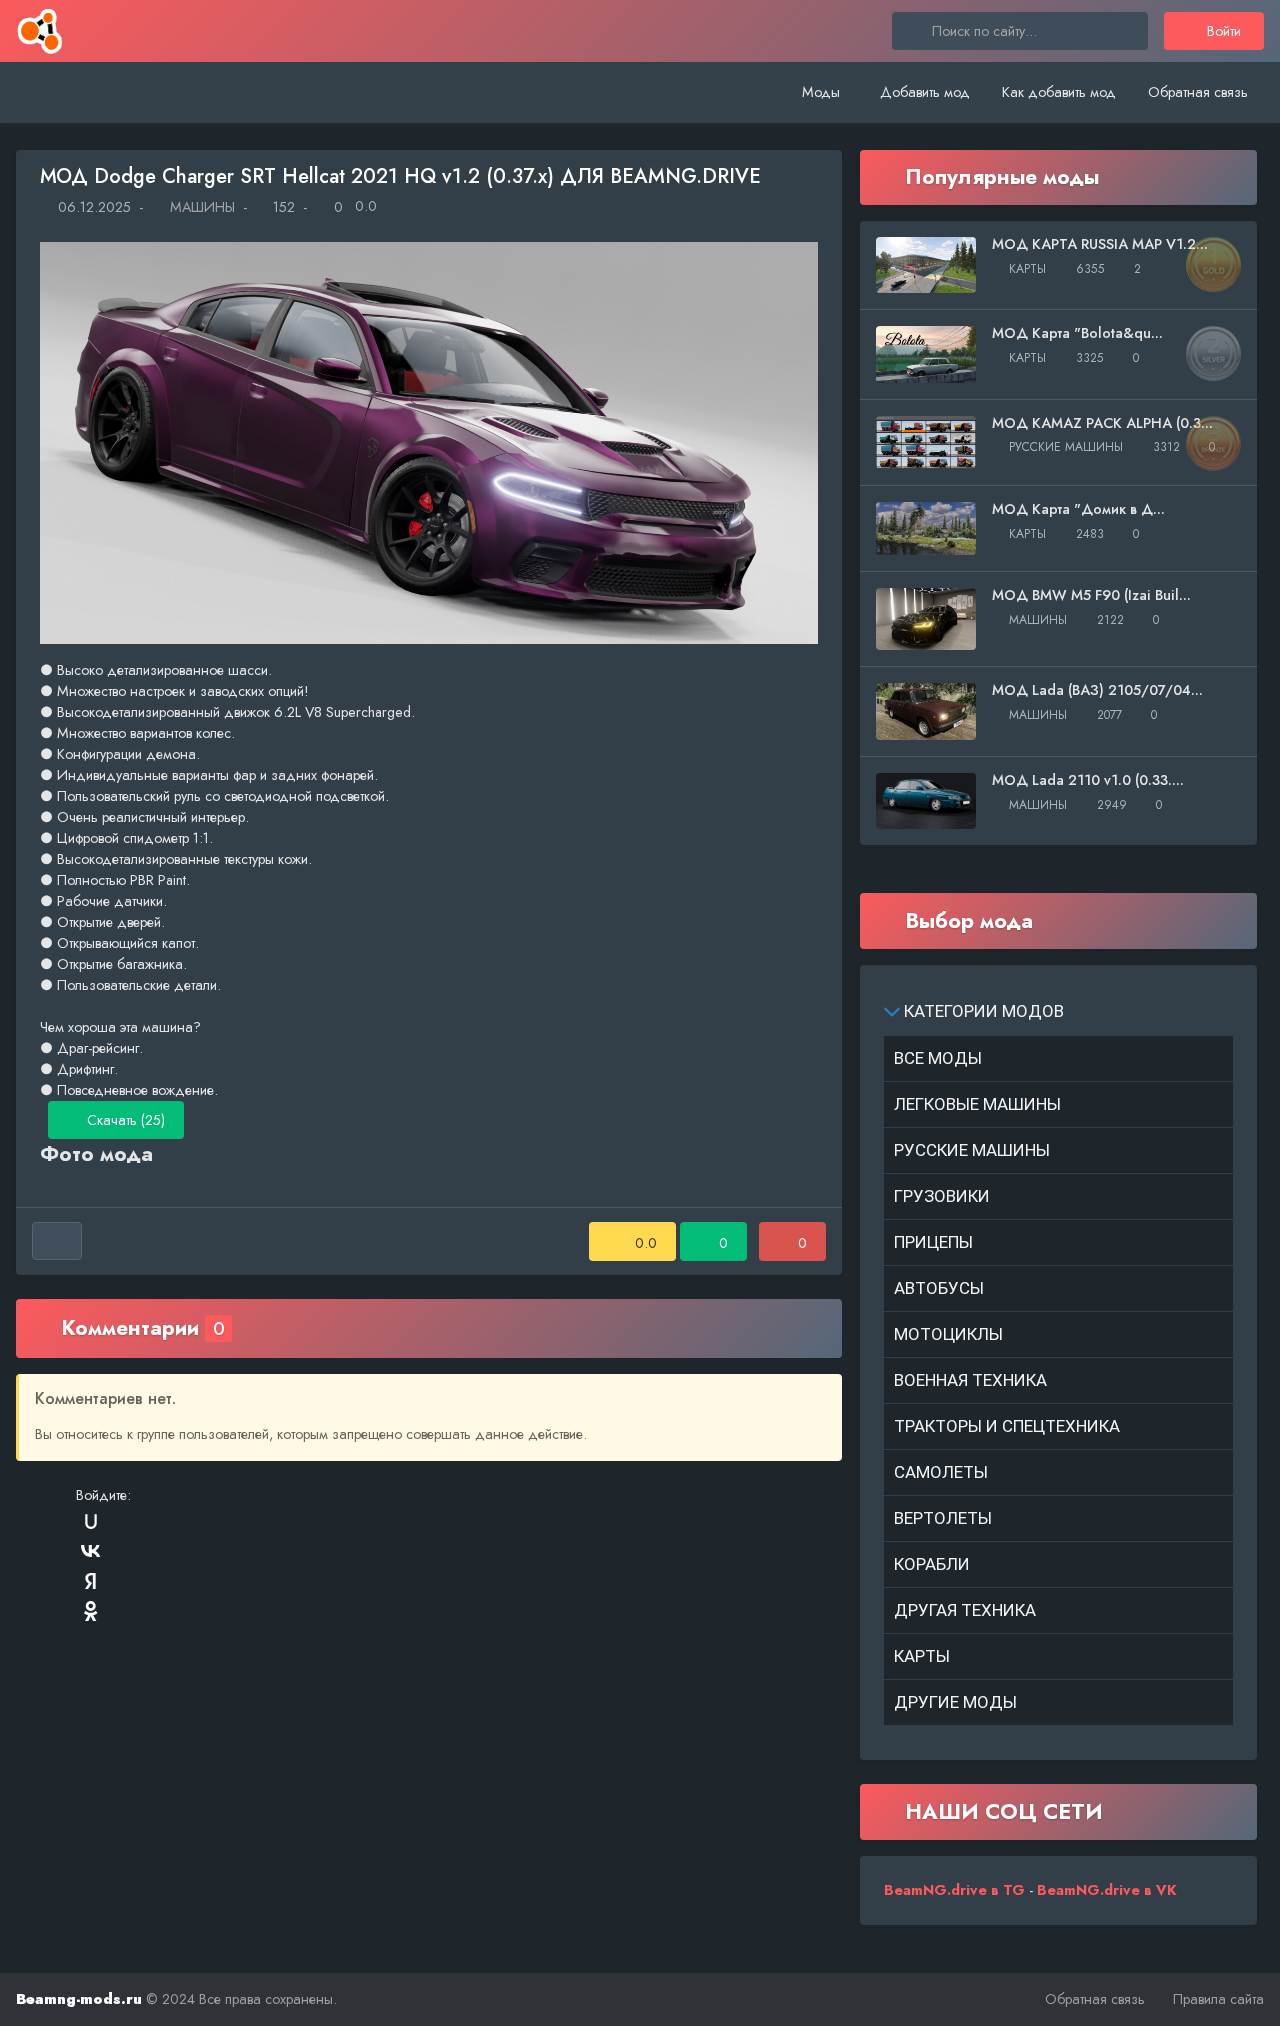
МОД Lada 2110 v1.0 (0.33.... (1088, 780)
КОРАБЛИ (932, 1564)
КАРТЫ (922, 1656)
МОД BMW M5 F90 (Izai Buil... (1091, 595)
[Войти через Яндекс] (91, 1581)
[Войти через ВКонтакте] (91, 1551)
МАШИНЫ (200, 207)
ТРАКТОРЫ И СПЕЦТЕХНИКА (1007, 1426)
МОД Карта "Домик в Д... (1078, 509)
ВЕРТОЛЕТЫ (943, 1518)
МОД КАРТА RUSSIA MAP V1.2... (1100, 244)
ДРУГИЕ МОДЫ (955, 1702)
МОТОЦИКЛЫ (948, 1334)
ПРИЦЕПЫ (933, 1242)
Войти (1222, 31)
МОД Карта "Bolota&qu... (1077, 333)
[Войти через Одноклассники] (91, 1611)
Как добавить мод (1059, 92)
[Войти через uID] (91, 1521)
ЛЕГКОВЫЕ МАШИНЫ (977, 1104)
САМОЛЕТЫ (941, 1472)
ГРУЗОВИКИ (942, 1196)
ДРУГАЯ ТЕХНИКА (965, 1610)
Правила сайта (1218, 1999)
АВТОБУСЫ (939, 1288)
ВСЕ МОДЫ (938, 1058)
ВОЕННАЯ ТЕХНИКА (970, 1380)
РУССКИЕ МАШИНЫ (972, 1150)
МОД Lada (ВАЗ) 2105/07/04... (1097, 690)
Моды (821, 92)
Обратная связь (1198, 92)
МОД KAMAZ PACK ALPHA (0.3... (1102, 423)
